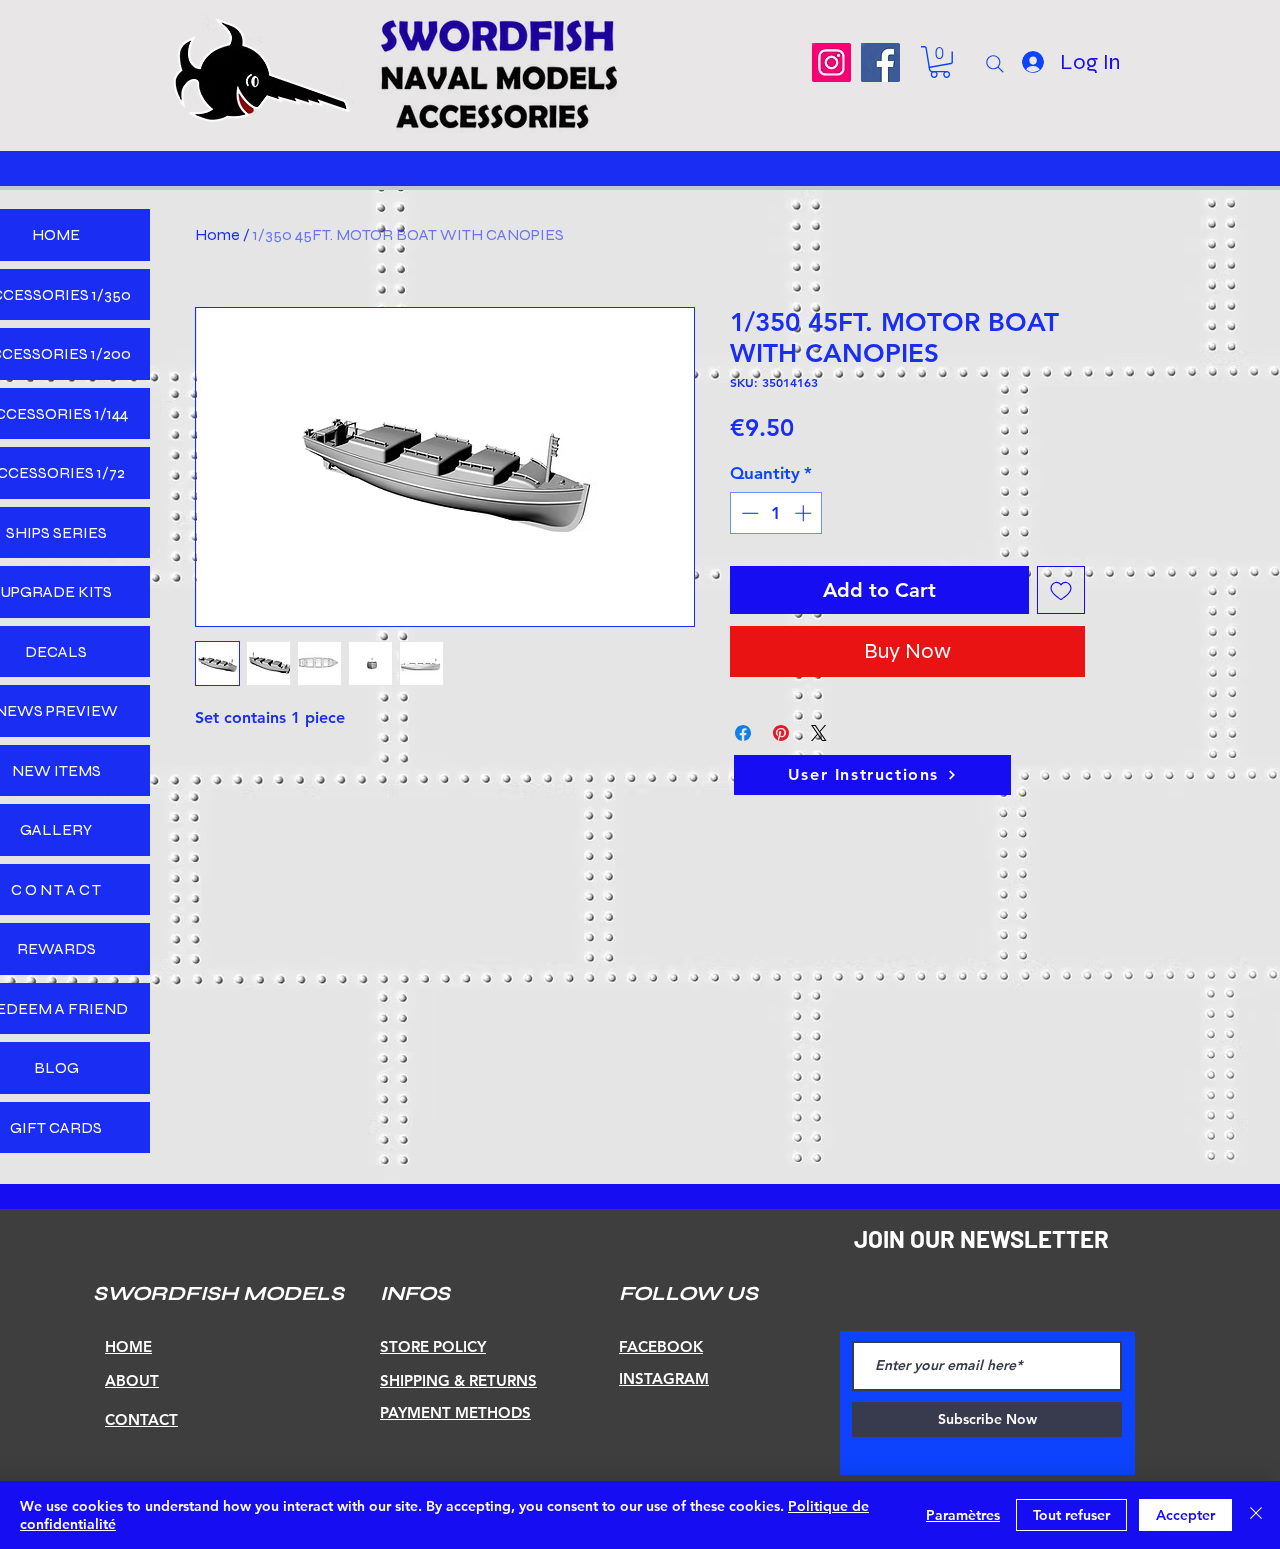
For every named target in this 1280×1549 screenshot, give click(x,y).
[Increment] (805, 513)
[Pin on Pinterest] (781, 733)
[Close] (1256, 1515)
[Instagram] (831, 62)
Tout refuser (1071, 1515)
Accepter (1185, 1515)
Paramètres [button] (963, 1515)
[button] (940, 62)
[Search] (995, 64)
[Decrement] (748, 513)
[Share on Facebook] (743, 733)
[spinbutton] (776, 513)
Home (217, 234)
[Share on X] (819, 733)
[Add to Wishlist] (1061, 590)
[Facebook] (880, 62)
